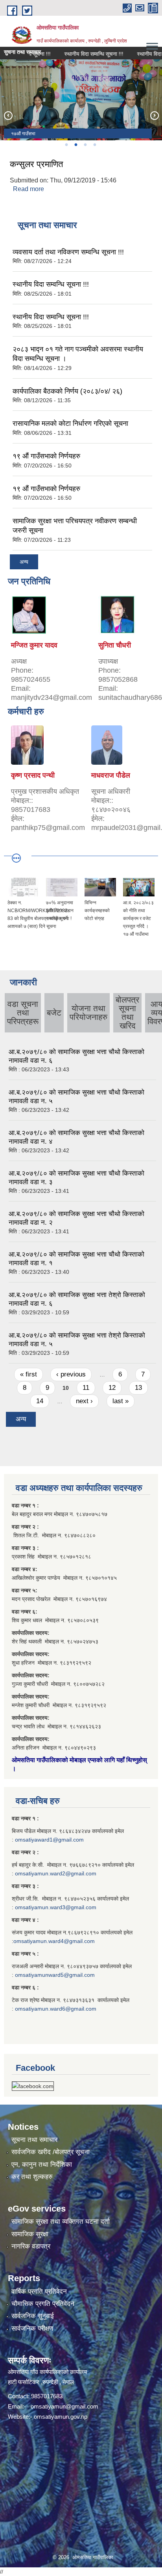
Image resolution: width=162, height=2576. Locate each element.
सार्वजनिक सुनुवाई (33, 2316)
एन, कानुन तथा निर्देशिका (42, 2165)
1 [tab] (66, 145)
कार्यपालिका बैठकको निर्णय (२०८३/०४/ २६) (67, 391)
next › (84, 1401)
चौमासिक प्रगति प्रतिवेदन (43, 2304)
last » (121, 1401)
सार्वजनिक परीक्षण (32, 2329)
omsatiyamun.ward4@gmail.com (54, 1941)
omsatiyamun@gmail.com (64, 2406)
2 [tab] (75, 145)
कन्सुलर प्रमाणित (36, 164)
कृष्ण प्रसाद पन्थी (33, 775)
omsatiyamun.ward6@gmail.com (56, 2009)
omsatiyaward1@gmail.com (49, 1840)
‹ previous (71, 1374)
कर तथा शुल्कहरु (32, 2177)
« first (29, 1374)
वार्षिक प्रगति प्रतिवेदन (39, 2292)
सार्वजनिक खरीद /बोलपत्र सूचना (51, 2152)
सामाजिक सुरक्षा (30, 2234)
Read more (29, 189)
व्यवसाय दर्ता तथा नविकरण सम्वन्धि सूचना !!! (68, 252)
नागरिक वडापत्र (31, 2246)
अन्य (24, 562)
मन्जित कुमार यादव (34, 645)
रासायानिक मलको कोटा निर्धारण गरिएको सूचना (70, 423)
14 (40, 1401)
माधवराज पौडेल (111, 775)
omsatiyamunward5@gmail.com (55, 1975)
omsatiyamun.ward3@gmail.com (56, 1907)
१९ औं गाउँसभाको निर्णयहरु (46, 456)
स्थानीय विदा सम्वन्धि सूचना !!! (79, 54)
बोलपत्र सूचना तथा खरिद (127, 1013)
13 (138, 1388)
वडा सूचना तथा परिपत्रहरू (23, 1013)
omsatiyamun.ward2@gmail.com (56, 1873)
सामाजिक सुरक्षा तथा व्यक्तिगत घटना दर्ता (61, 2222)
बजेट (54, 1013)
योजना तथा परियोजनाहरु (88, 1013)
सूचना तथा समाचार (34, 2140)
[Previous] (8, 115)
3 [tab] (85, 145)
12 (112, 1388)
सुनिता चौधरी (115, 645)
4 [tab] (94, 145)
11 (86, 1388)
